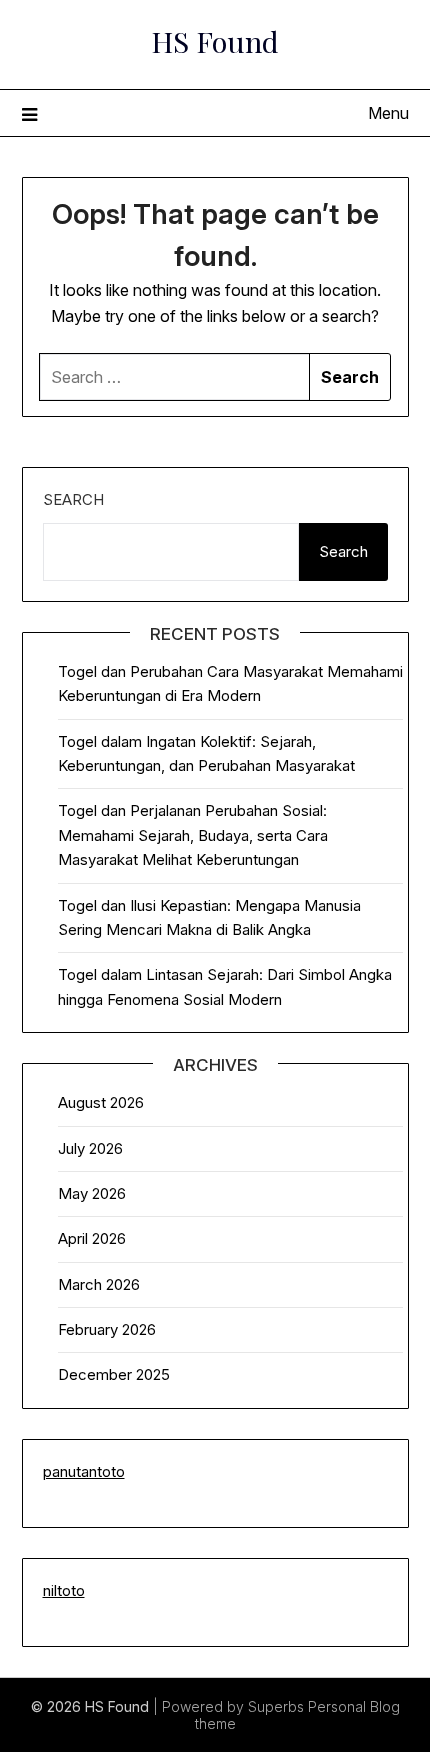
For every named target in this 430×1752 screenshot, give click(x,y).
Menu (388, 113)
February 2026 (107, 1329)
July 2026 (90, 1148)
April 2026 (92, 1238)
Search (73, 499)
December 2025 (114, 1374)
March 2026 (99, 1284)
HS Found (215, 41)
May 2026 (92, 1193)
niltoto (64, 1590)
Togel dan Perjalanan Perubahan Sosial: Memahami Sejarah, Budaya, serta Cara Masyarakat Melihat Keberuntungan (193, 835)
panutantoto (84, 1471)
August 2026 (101, 1102)
